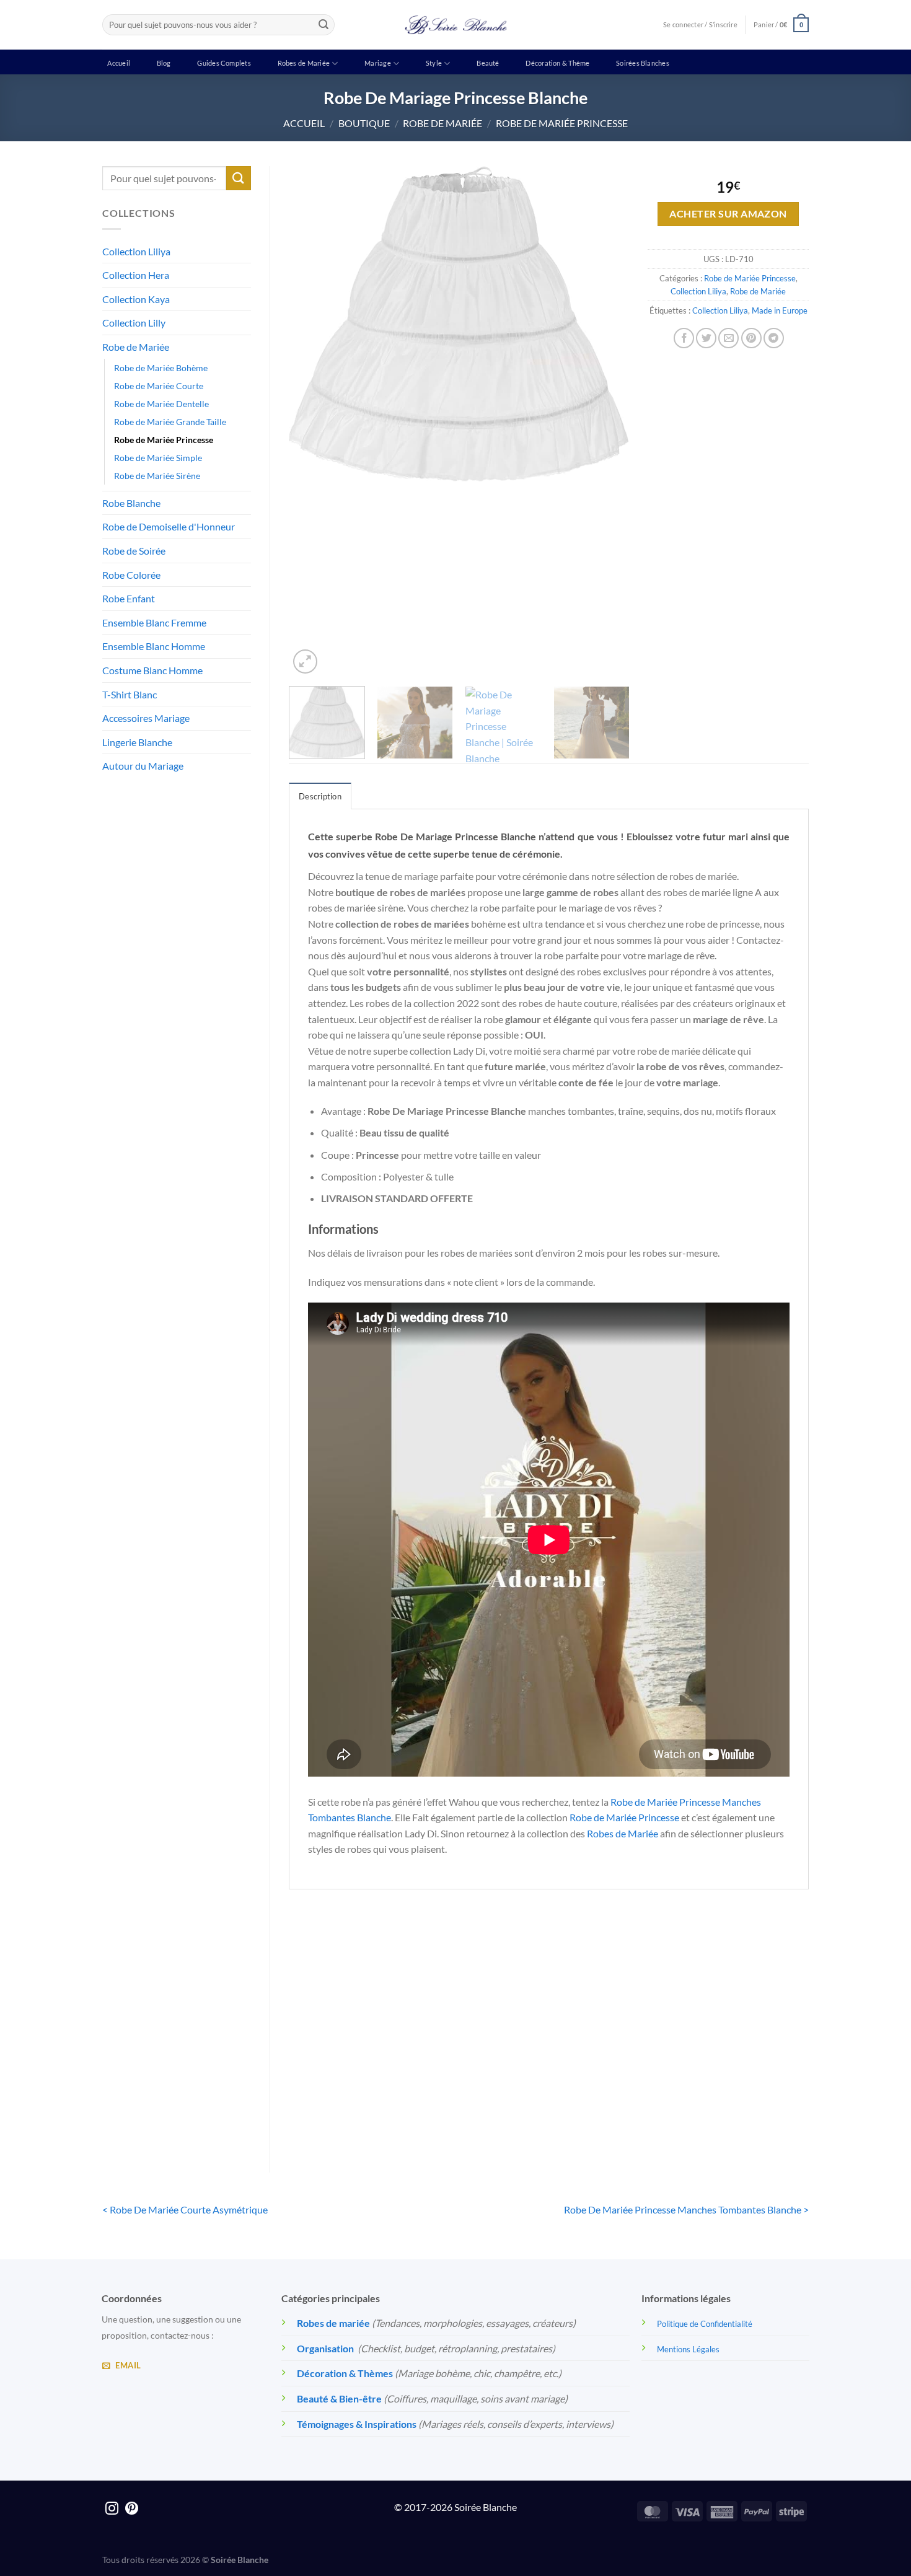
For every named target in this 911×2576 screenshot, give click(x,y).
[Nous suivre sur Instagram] (112, 2509)
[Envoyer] (323, 25)
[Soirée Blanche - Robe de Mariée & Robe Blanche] (456, 25)
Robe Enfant (129, 598)
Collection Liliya (136, 251)
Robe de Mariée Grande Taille (170, 422)
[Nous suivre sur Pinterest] (132, 2509)
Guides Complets (224, 63)
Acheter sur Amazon (728, 214)
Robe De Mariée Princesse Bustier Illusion (749, 2096)
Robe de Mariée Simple (158, 458)
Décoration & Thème (557, 63)
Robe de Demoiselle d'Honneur (169, 526)
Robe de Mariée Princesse (562, 123)
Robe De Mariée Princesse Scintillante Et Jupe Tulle (482, 2096)
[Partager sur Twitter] (706, 338)
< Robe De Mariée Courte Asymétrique (185, 2209)
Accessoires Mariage (146, 718)
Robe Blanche (131, 503)
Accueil (119, 63)
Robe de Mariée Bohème (161, 368)
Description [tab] (320, 796)
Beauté (488, 63)
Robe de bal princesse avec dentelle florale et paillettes (615, 2096)
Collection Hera (136, 275)
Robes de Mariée (304, 63)
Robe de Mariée (442, 123)
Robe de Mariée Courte (159, 386)
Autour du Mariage (143, 766)
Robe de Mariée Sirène (157, 476)
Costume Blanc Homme (152, 670)
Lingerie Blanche (137, 742)
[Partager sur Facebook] (684, 338)
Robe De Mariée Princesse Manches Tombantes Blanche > (686, 2209)
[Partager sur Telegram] (774, 338)
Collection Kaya (136, 299)
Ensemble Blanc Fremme (154, 622)
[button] (781, 24)
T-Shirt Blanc (130, 694)
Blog (164, 63)
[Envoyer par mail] (728, 338)
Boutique (364, 123)
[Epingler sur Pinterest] (751, 338)
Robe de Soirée (134, 551)
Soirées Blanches (643, 63)
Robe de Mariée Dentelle (161, 404)
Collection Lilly (134, 323)
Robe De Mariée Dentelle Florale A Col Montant (349, 2096)
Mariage (378, 63)
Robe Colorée (131, 575)
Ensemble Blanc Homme (154, 646)
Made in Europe (780, 310)
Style (434, 63)
